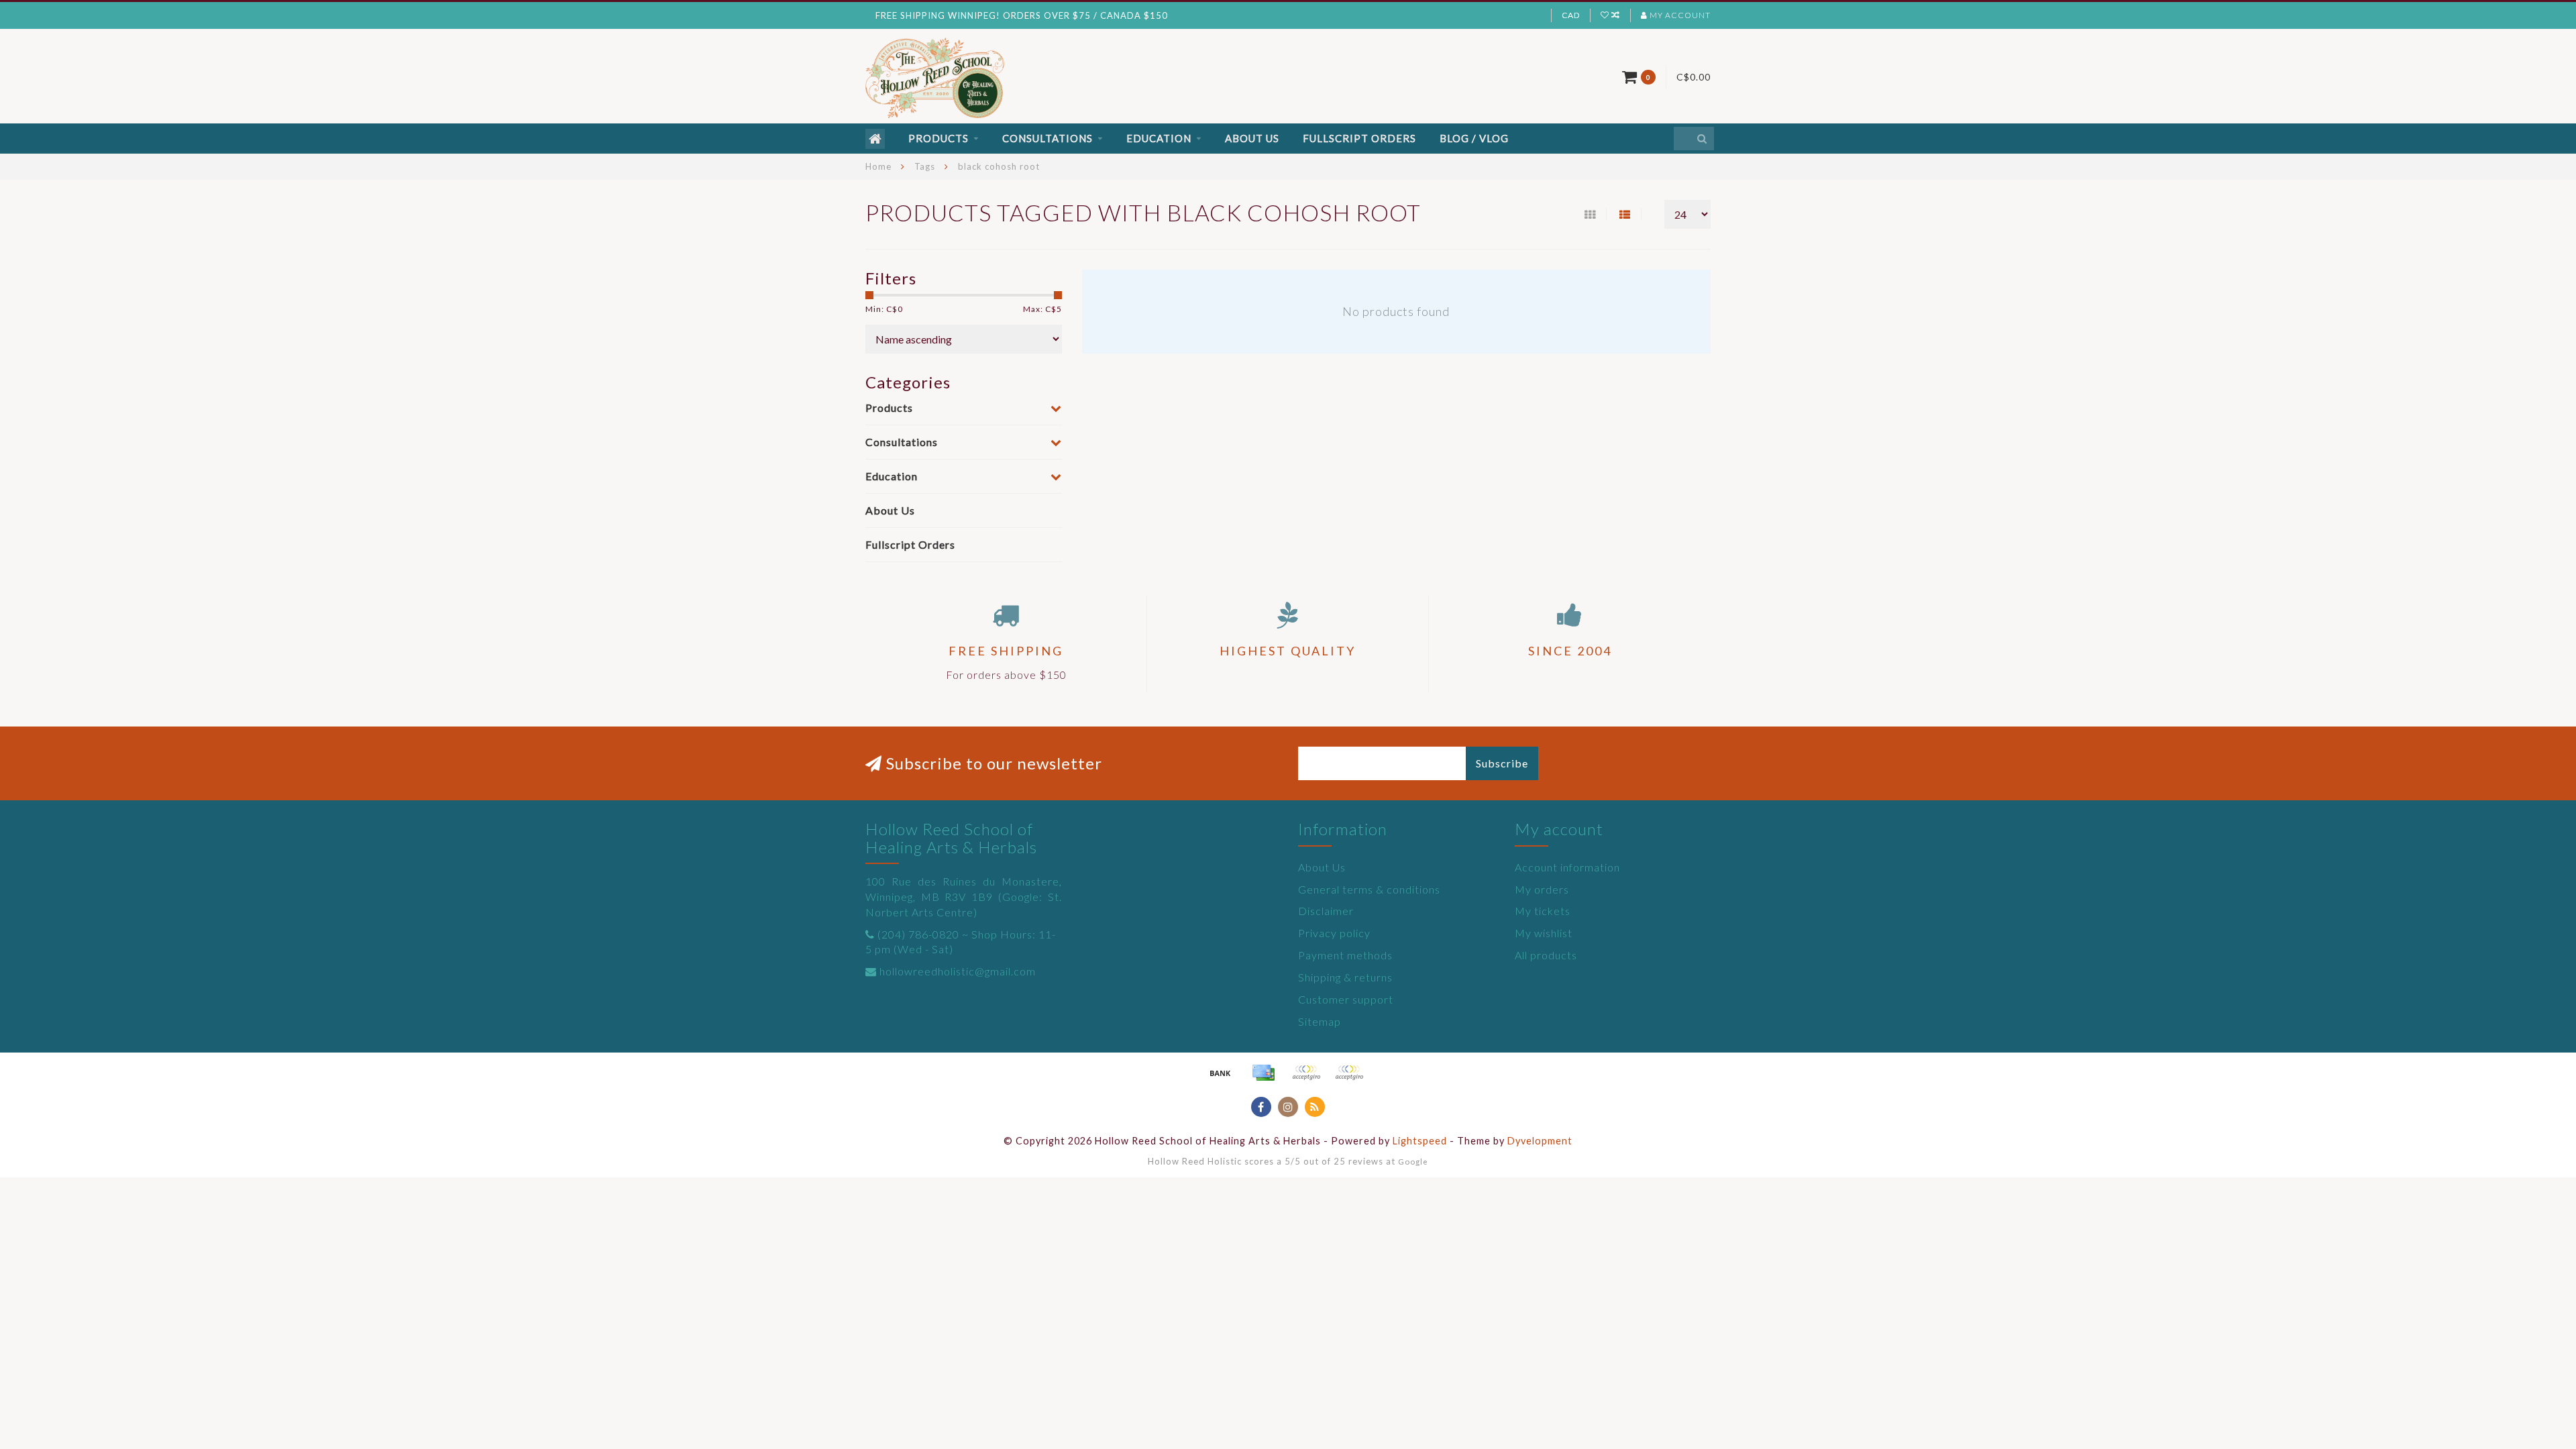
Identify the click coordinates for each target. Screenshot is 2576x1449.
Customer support (1346, 999)
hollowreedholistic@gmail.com (958, 971)
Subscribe (1502, 763)
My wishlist (1544, 933)
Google (1413, 1161)
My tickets (1543, 911)
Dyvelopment (1540, 1141)
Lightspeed (1420, 1141)
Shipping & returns (1345, 977)
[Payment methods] (1220, 1073)
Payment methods (1345, 955)
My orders (1542, 889)
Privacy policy (1334, 933)
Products (938, 138)
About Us (1252, 138)
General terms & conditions (1369, 889)
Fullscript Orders (1359, 138)
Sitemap (1320, 1021)
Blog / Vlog (1474, 138)
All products (1546, 955)
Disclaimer (1326, 911)
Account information (1567, 867)
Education (1159, 138)
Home (878, 166)
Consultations (1048, 138)
